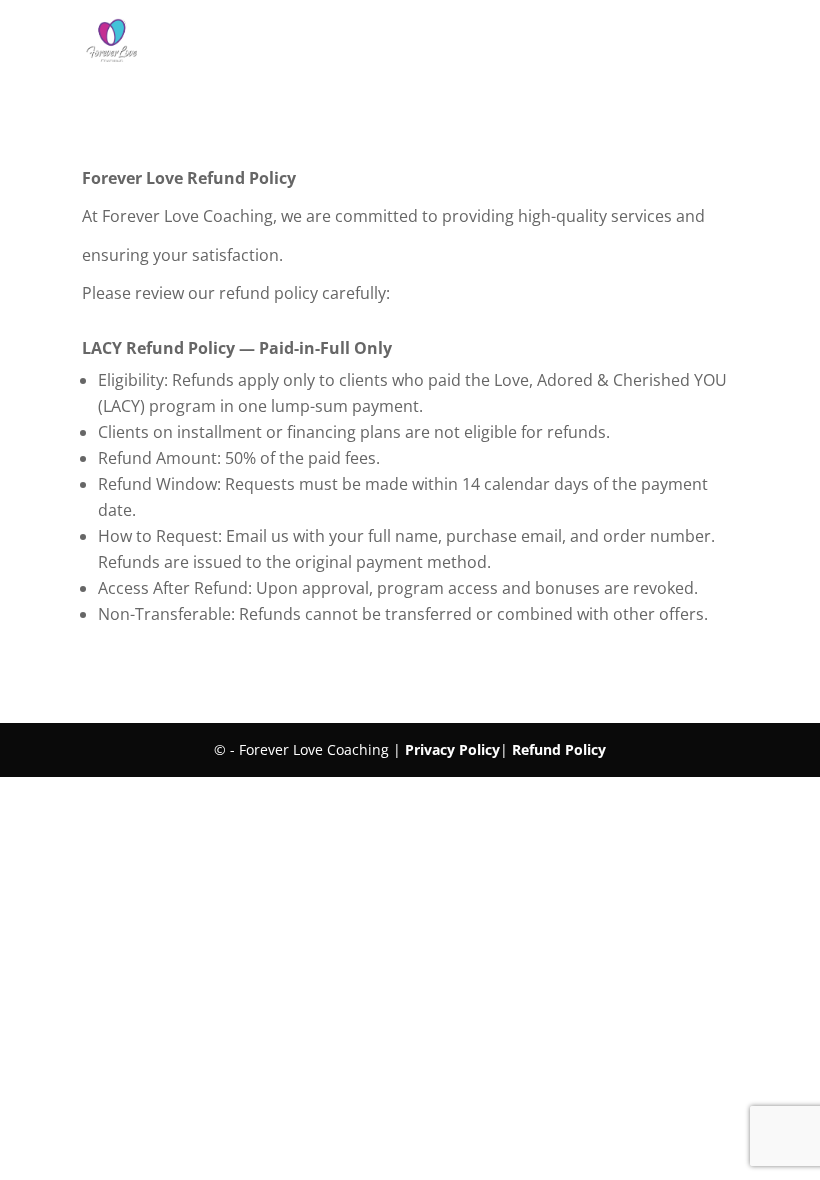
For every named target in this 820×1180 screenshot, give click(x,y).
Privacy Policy (452, 749)
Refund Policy (559, 749)
